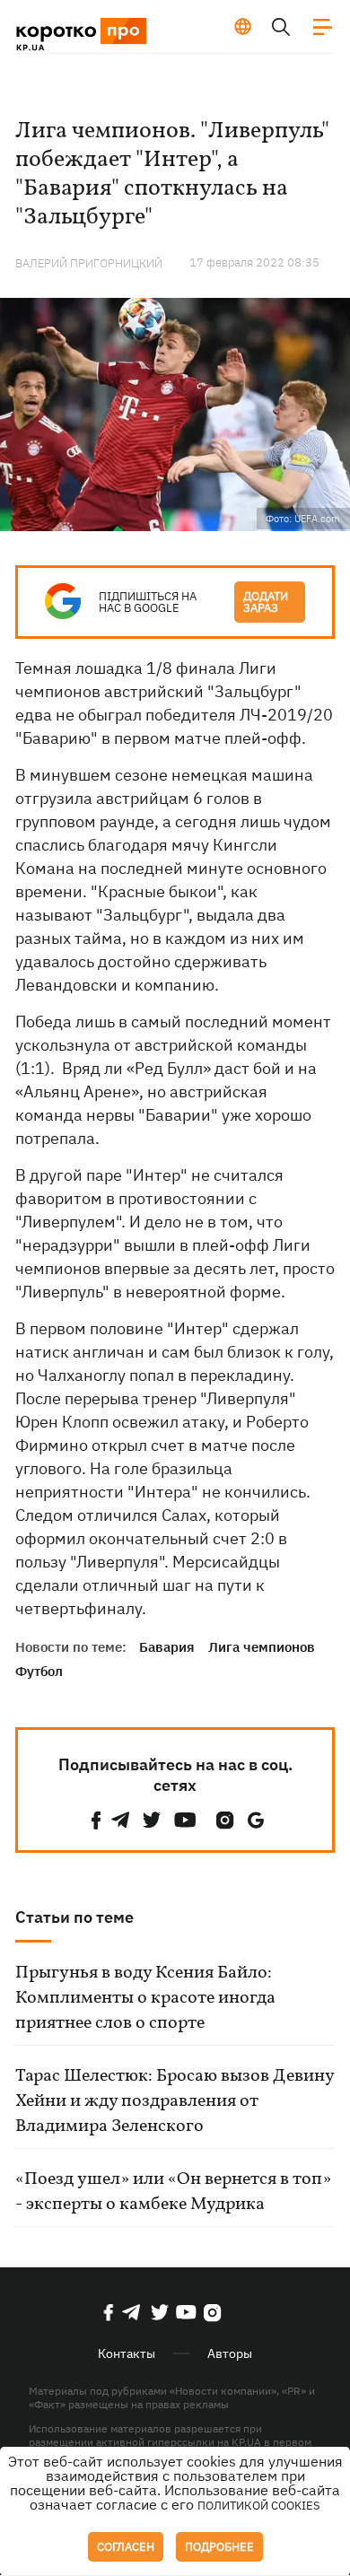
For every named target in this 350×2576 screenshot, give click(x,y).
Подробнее (219, 2547)
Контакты (127, 2353)
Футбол (39, 1671)
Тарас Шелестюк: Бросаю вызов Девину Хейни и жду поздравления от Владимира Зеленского (175, 2101)
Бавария (167, 1647)
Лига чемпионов (262, 1647)
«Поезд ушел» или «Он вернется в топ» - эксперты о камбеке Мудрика (173, 2192)
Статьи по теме (74, 1917)
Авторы (230, 2353)
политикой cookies (259, 2506)
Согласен (126, 2547)
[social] (96, 1820)
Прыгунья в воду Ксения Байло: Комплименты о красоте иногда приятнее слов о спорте (145, 1998)
